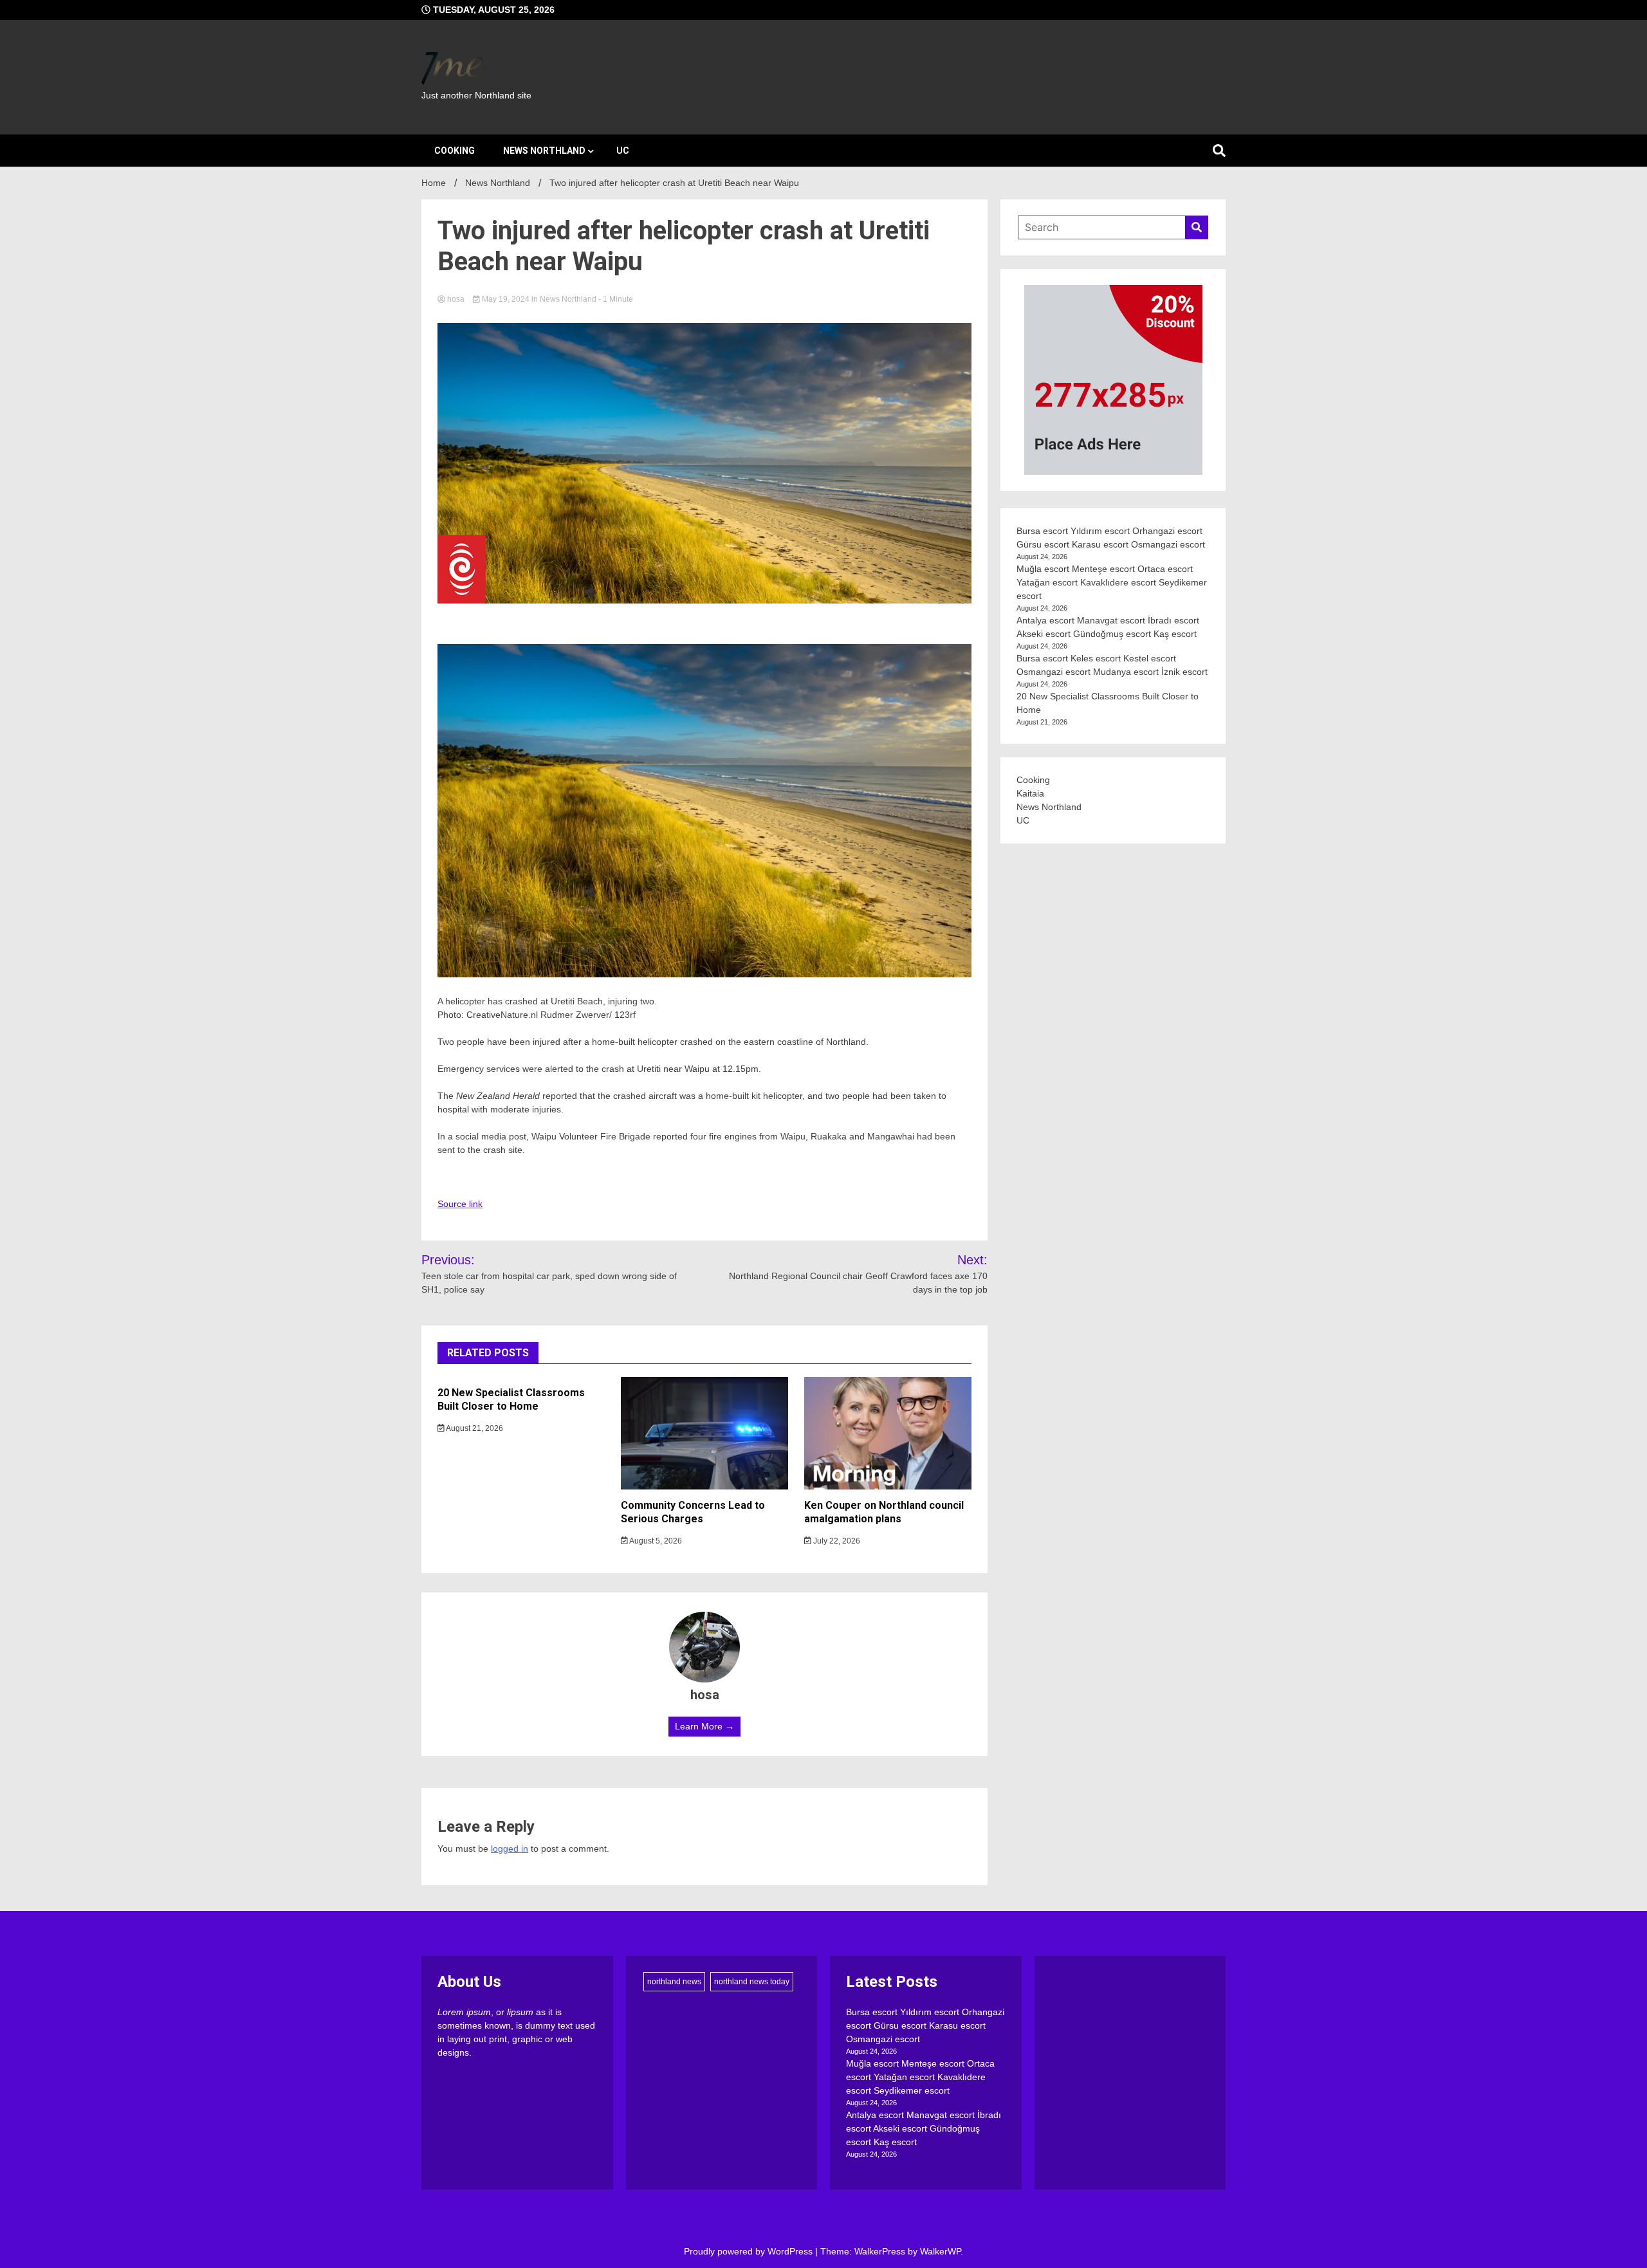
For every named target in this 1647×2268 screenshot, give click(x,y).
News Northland (544, 151)
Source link (460, 1204)
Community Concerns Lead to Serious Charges (693, 1512)
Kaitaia (1030, 793)
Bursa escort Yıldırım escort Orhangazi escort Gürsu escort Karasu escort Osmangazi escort (925, 2025)
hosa (456, 299)
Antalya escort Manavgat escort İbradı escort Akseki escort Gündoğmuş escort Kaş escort (924, 2128)
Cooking (455, 151)
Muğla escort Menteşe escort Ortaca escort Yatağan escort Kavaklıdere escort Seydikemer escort (1112, 582)
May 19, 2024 (506, 299)
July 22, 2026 (836, 1541)
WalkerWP (940, 2251)
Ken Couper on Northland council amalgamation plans (884, 1512)
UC (623, 151)
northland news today (752, 1982)
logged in (510, 1849)
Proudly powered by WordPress (750, 2251)
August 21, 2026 (474, 1428)
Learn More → (704, 1726)
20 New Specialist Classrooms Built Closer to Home (511, 1399)
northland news (674, 1982)
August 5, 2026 (655, 1541)
